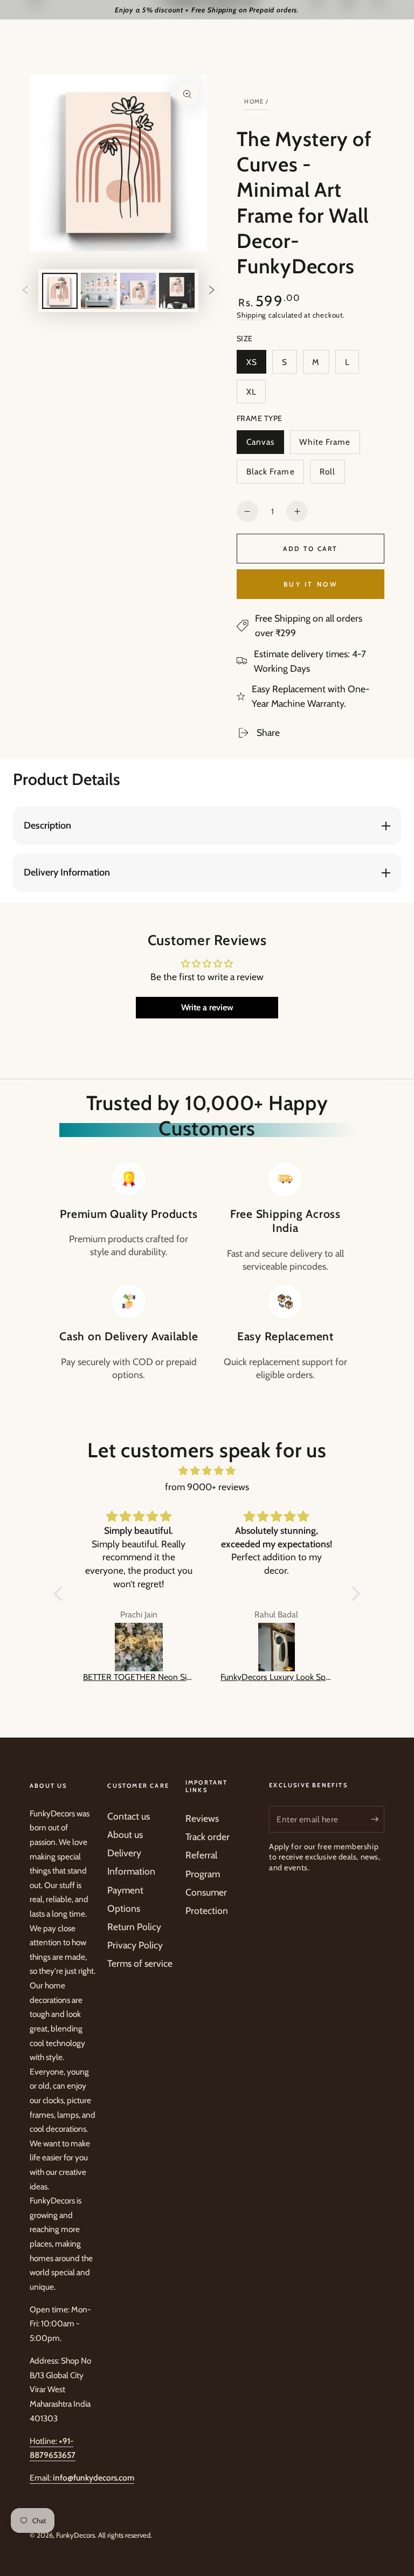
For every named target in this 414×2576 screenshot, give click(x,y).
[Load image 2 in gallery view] (99, 291)
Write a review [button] (207, 1007)
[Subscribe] (378, 1819)
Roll (332, 475)
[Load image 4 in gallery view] (177, 291)
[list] (207, 1272)
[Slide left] (25, 291)
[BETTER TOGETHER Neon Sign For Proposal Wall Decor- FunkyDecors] (139, 1647)
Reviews (202, 1818)
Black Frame (270, 475)
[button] (61, 1594)
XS (256, 365)
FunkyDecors (75, 2535)
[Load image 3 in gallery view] (138, 291)
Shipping (251, 315)
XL (256, 395)
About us (125, 1834)
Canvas (265, 445)
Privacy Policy (135, 1945)
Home (254, 101)
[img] (207, 1471)
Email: (82, 2478)
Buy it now (310, 584)
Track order (208, 1837)
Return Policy (134, 1927)
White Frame (325, 445)
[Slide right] (211, 291)
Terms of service (140, 1963)
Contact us (129, 1816)
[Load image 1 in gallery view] (60, 291)
